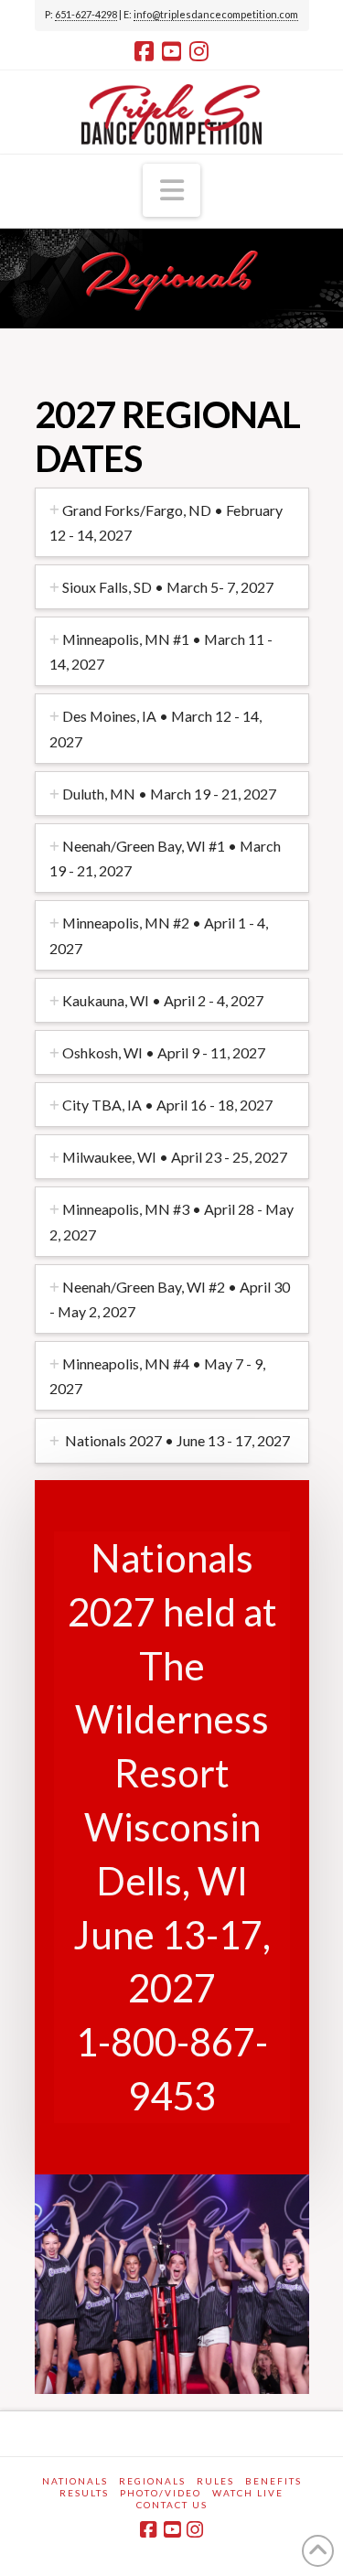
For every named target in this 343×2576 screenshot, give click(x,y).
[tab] (172, 522)
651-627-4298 (86, 14)
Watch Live (248, 2493)
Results (84, 2493)
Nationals (75, 2481)
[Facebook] (144, 51)
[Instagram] (199, 51)
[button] (172, 190)
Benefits (273, 2481)
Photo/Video (161, 2493)
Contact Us (172, 2505)
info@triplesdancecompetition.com (216, 14)
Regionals (152, 2481)
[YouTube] (171, 51)
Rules (215, 2481)
